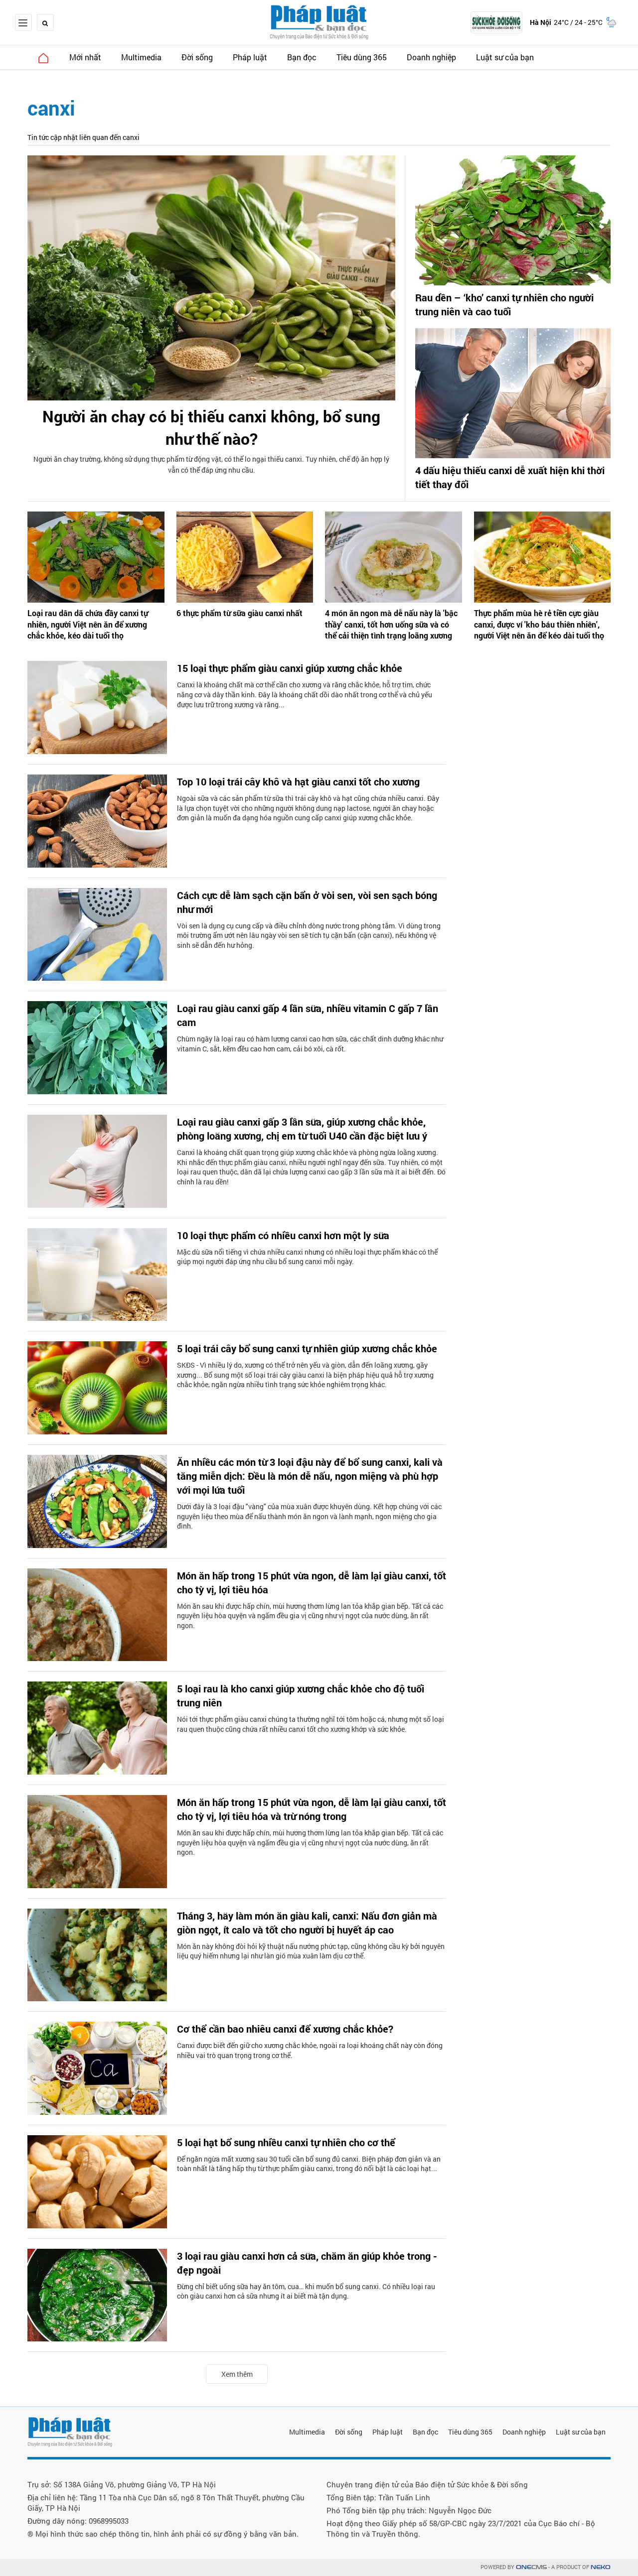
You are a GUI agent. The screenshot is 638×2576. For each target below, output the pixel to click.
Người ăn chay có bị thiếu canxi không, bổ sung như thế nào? (211, 427)
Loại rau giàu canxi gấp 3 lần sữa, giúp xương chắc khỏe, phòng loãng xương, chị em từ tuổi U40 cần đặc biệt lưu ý (302, 1129)
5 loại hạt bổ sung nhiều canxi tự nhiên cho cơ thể (286, 2142)
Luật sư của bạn (505, 57)
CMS (531, 2567)
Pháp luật (250, 57)
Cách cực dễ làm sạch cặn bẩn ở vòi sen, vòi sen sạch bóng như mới (307, 902)
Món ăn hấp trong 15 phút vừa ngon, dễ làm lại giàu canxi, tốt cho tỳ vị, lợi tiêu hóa (312, 1582)
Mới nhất (85, 57)
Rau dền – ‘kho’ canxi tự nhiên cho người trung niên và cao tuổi (504, 304)
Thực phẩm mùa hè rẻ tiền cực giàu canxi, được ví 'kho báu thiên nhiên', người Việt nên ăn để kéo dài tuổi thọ (539, 624)
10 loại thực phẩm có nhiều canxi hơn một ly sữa (283, 1235)
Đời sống (197, 57)
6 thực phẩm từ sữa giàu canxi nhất (239, 613)
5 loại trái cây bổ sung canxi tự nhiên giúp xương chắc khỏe (307, 1348)
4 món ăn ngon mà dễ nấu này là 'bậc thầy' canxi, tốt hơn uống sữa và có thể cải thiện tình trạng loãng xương (391, 624)
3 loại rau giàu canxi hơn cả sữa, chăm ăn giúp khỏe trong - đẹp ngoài (307, 2263)
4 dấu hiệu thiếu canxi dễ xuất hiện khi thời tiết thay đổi (510, 477)
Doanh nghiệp (431, 57)
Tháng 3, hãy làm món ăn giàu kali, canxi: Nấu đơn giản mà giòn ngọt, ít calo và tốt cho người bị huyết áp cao (307, 1923)
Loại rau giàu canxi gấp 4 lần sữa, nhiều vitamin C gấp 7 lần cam (308, 1015)
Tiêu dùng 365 (362, 57)
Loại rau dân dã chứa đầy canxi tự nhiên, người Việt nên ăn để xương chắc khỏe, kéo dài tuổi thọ (88, 624)
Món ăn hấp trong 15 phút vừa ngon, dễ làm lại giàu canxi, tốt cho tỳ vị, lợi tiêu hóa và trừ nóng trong (312, 1809)
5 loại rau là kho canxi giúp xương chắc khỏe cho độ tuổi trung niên (301, 1695)
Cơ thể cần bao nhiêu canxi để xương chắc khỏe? (285, 2029)
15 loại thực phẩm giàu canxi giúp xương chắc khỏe (290, 668)
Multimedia (141, 57)
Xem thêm (237, 2374)
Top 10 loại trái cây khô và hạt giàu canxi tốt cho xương (298, 781)
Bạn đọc (302, 57)
